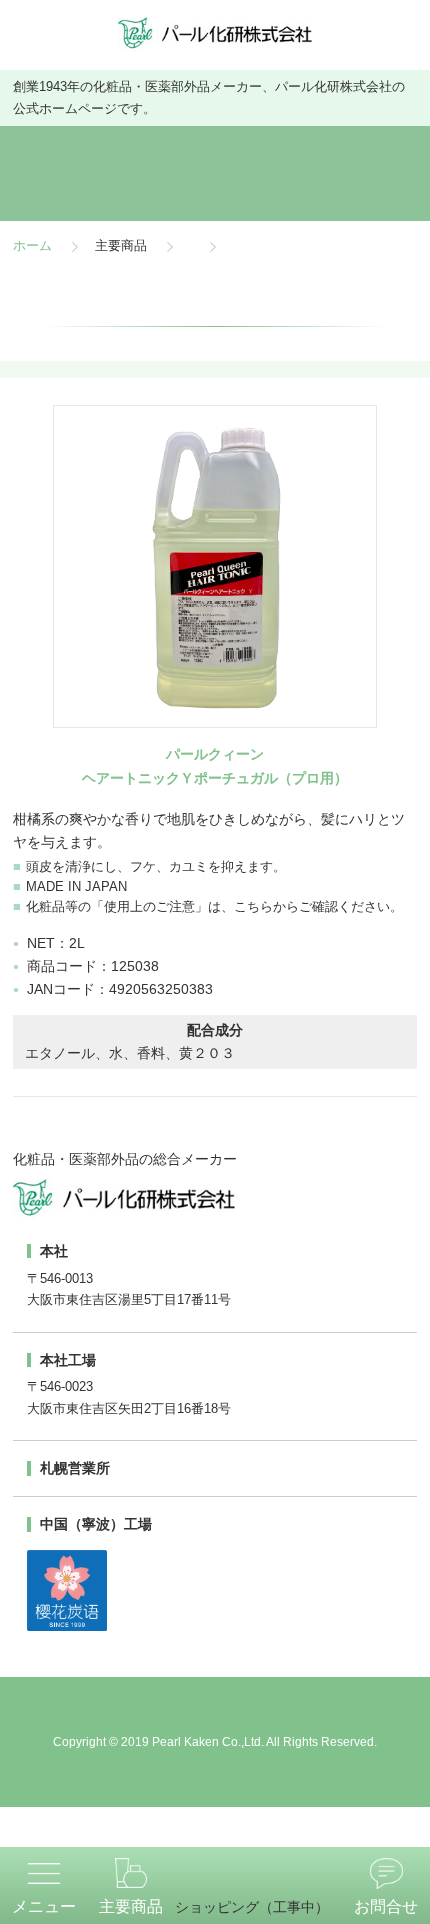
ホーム (32, 247)
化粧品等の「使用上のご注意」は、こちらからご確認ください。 (214, 907)
